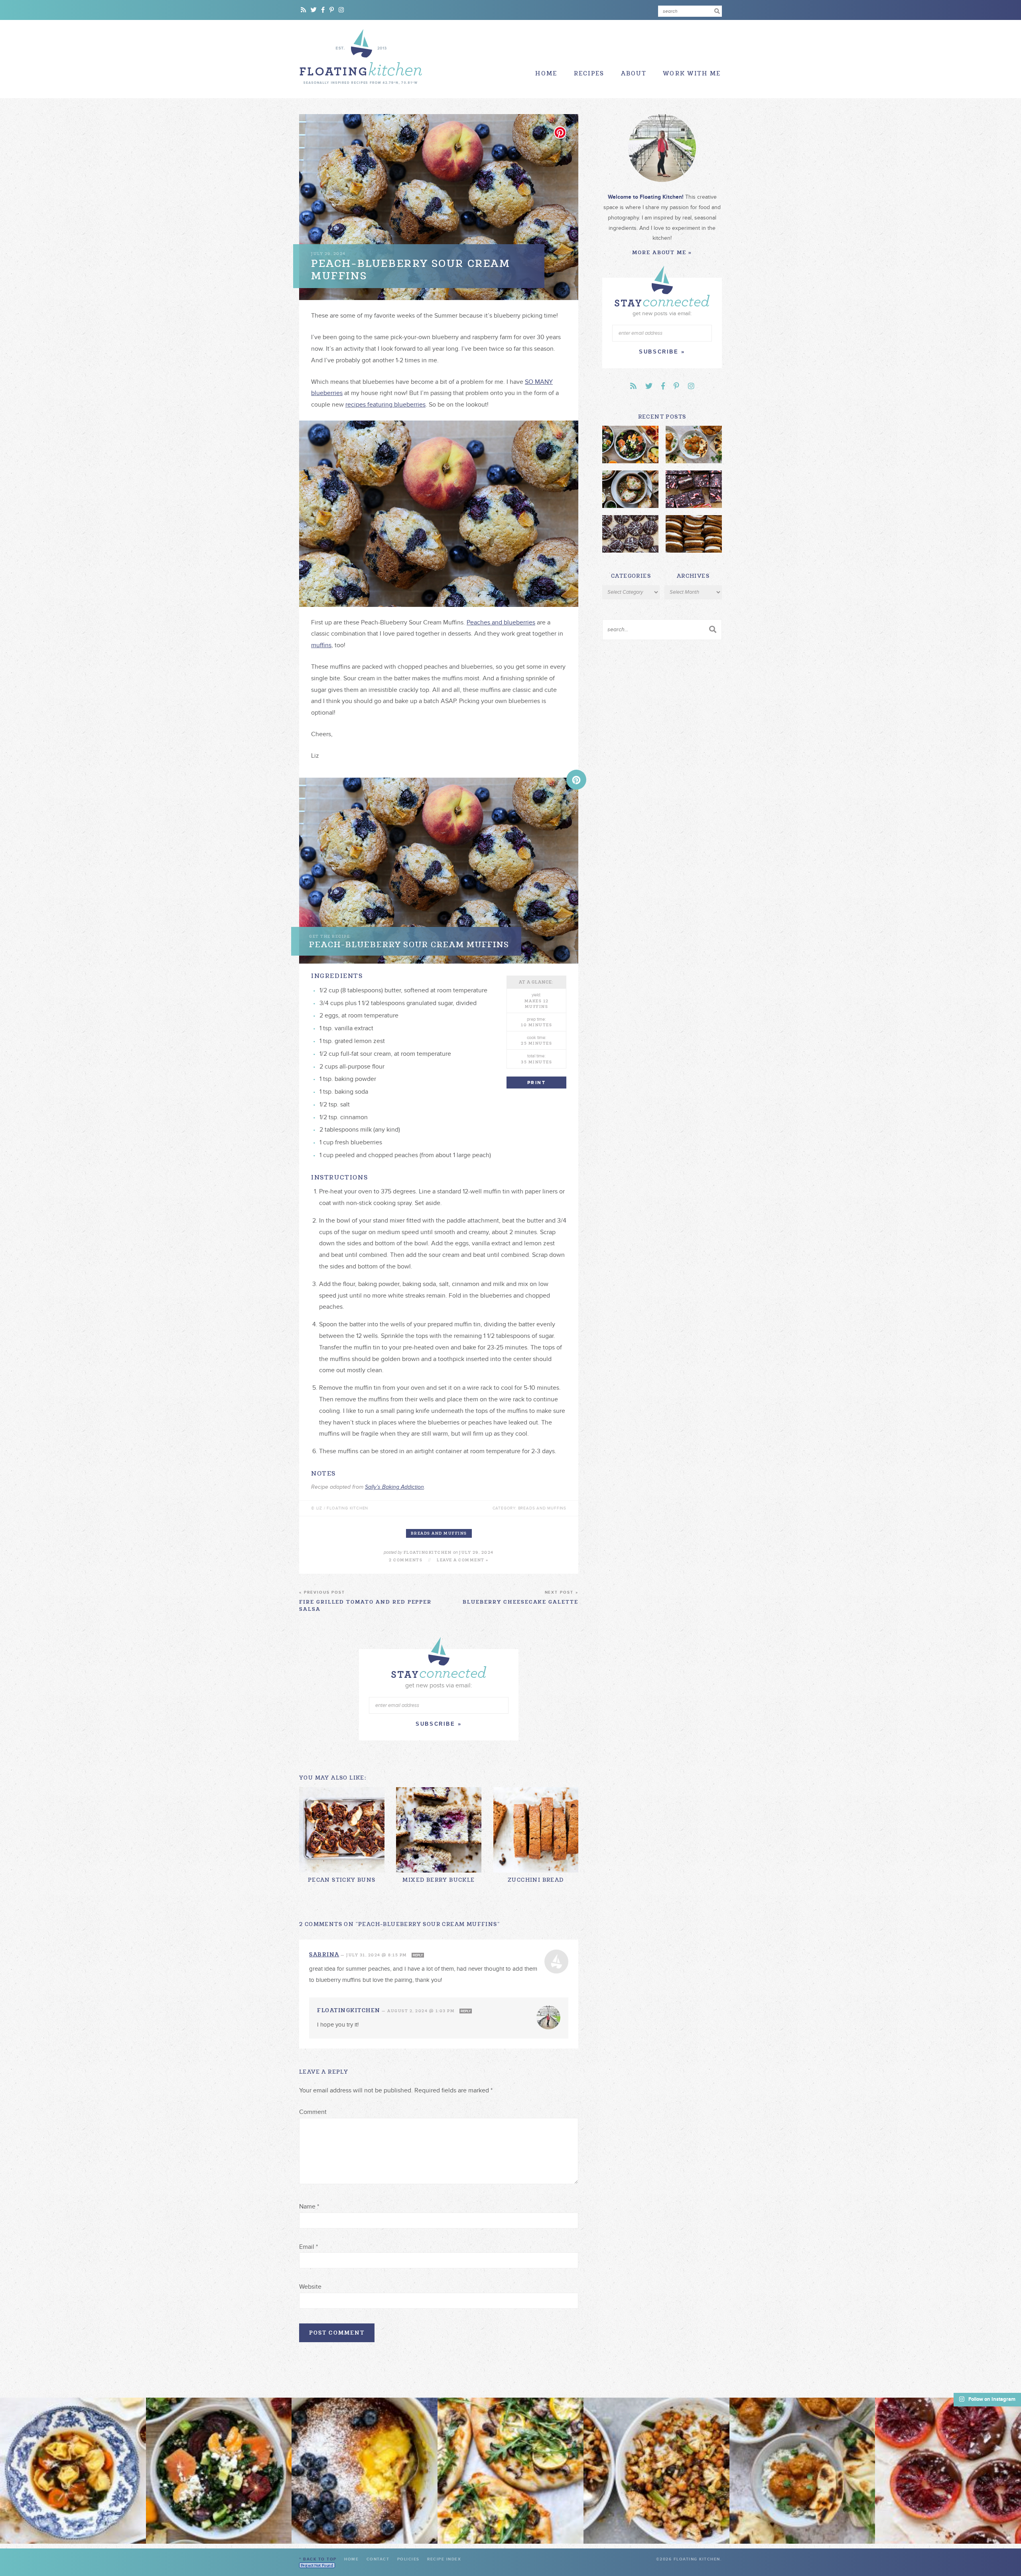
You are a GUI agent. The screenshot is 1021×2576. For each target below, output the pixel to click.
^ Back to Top (318, 2559)
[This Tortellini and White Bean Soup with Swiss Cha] (73, 2471)
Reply (418, 1955)
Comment (313, 2112)
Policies (408, 2559)
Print (536, 1083)
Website (310, 2287)
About (634, 74)
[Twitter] (314, 10)
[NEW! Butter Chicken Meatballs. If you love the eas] (802, 2471)
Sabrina (324, 1954)
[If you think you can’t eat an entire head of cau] (656, 2471)
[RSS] (303, 10)
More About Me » (662, 252)
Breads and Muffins (439, 1533)
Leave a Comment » (463, 1560)
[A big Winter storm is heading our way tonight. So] (365, 2471)
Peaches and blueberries (501, 622)
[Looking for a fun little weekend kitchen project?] (948, 2471)
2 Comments (406, 1560)
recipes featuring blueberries (385, 405)
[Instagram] (341, 10)
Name (309, 2207)
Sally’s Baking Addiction (394, 1487)
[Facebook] (323, 10)
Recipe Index (444, 2559)
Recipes (589, 74)
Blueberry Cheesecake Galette (520, 1598)
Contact (378, 2559)
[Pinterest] (332, 10)
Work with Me (692, 74)
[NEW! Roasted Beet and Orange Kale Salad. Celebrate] (219, 2471)
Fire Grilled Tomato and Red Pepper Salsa (365, 1601)
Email (308, 2247)
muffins (321, 645)
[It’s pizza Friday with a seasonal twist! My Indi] (510, 2471)
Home (546, 74)
